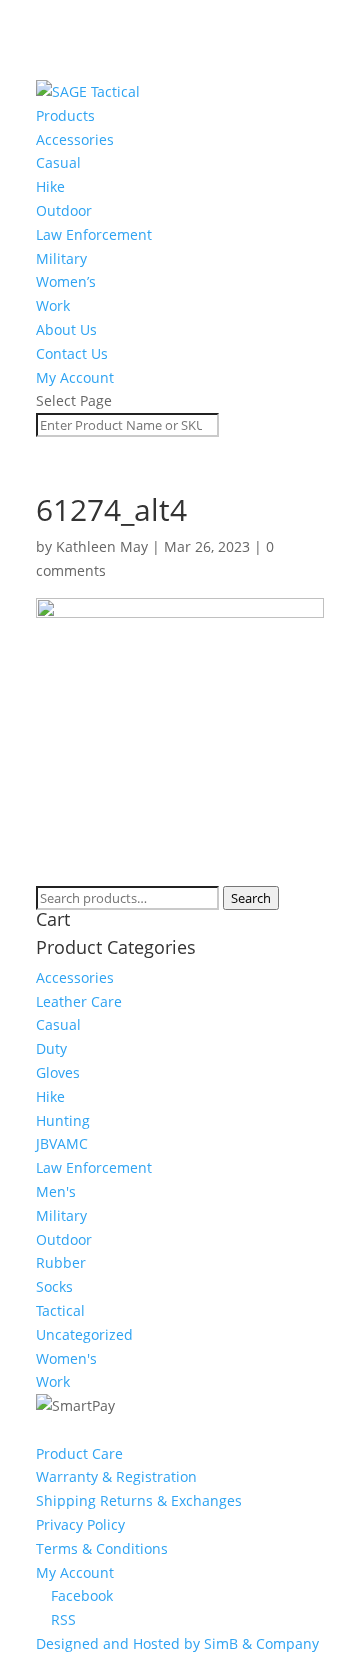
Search (251, 898)
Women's (66, 1358)
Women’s (66, 281)
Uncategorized (84, 1334)
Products (65, 115)
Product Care (79, 1453)
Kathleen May (102, 546)
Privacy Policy (80, 1524)
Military (61, 258)
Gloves (58, 1072)
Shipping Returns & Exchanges (139, 1500)
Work (53, 305)
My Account (75, 377)
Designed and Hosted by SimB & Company (177, 1643)
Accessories (75, 139)
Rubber (61, 1262)
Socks (54, 1286)
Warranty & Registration (116, 1476)
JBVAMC (62, 1143)
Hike (50, 186)
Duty (51, 1048)
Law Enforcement (94, 234)
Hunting (63, 1120)
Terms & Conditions (102, 1548)
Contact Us (72, 353)
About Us (66, 329)
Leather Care (79, 1001)
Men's (56, 1191)
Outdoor (64, 210)
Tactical (60, 1310)
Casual (58, 162)
